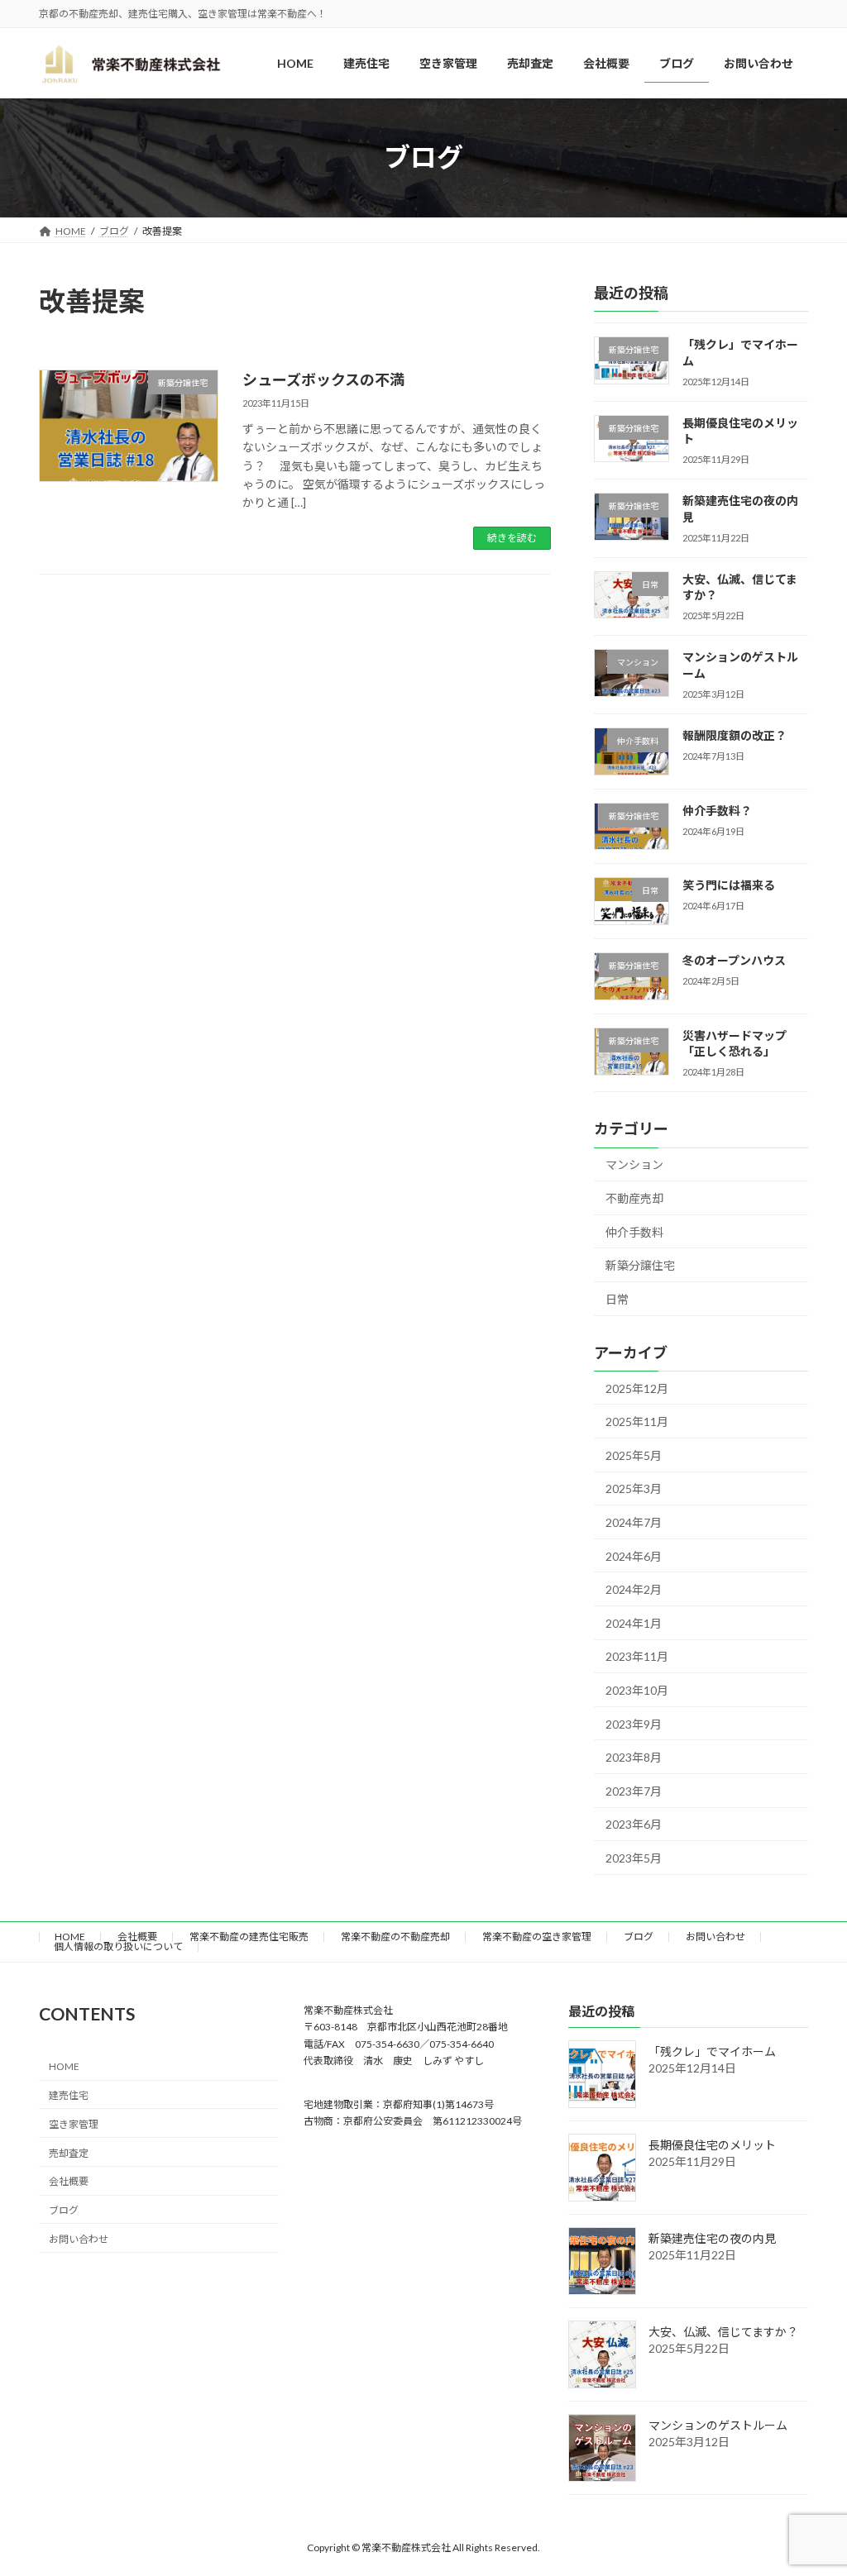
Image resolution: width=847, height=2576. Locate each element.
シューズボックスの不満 (323, 379)
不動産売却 (634, 1198)
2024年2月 (634, 1589)
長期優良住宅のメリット (712, 2145)
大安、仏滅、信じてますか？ (723, 2332)
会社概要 (137, 1937)
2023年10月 (637, 1690)
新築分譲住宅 (640, 1265)
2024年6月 (634, 1555)
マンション (634, 1164)
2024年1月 (634, 1623)
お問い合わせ (715, 1937)
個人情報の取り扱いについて (118, 1946)
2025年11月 (637, 1422)
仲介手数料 (634, 1231)
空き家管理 (74, 2123)
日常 (617, 1299)
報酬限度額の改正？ (735, 735)
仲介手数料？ (717, 810)
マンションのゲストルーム (718, 2425)
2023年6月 (634, 1824)
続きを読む (512, 538)
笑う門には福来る (729, 885)
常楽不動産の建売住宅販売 (249, 1937)
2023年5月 (634, 1858)
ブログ (639, 1937)
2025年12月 (637, 1388)
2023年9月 (634, 1723)
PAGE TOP (811, 2483)
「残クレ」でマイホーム (712, 2051)
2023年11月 (637, 1656)
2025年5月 (634, 1455)
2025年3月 (634, 1488)
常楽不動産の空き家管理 (537, 1937)
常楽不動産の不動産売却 (395, 1937)
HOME (70, 1937)
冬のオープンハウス (734, 960)
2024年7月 (634, 1522)
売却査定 (69, 2152)
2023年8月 (634, 1757)
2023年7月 (634, 1791)
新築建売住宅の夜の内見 (712, 2238)
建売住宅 (69, 2095)
